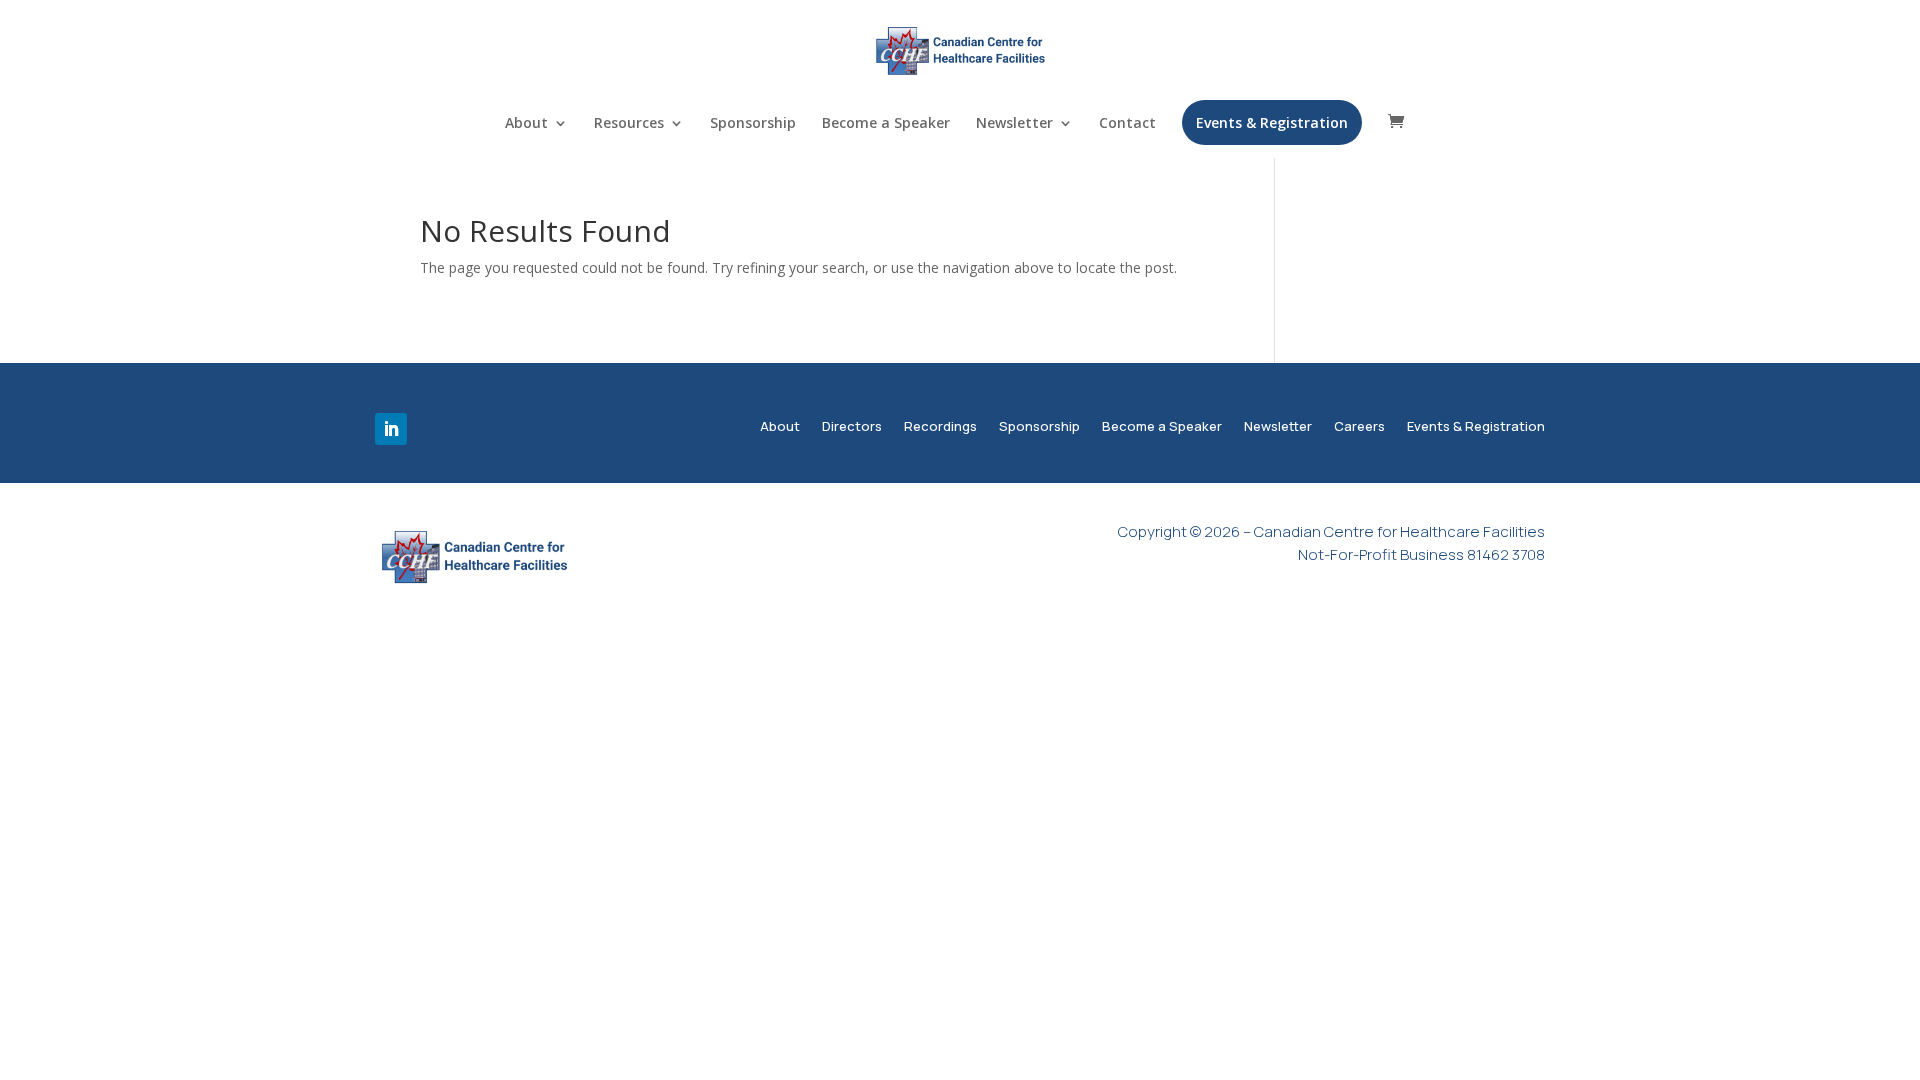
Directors (852, 428)
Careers (1359, 428)
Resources (629, 124)
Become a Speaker (886, 124)
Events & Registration (1272, 122)
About (526, 124)
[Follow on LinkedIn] (391, 429)
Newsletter (1014, 124)
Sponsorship (753, 124)
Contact (1127, 124)
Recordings (940, 428)
